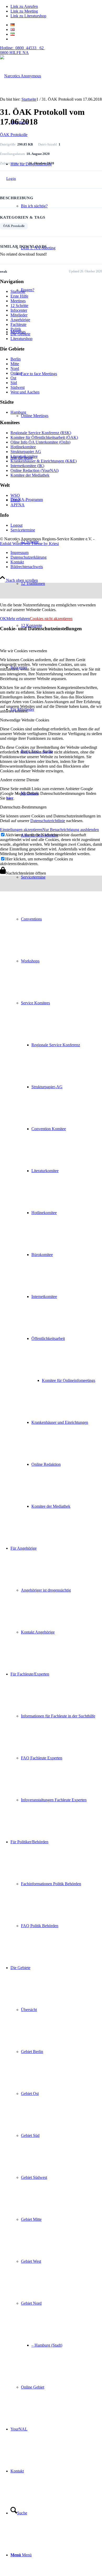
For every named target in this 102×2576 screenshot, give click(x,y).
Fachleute (18, 324)
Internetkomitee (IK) (27, 466)
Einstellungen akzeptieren (21, 830)
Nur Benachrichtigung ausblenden (71, 830)
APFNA (18, 505)
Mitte (15, 364)
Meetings (18, 301)
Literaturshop (21, 339)
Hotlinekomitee (23, 447)
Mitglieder (19, 315)
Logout (16, 525)
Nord (15, 368)
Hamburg (18, 412)
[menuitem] (56, 374)
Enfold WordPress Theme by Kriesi (29, 544)
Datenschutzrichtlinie (48, 821)
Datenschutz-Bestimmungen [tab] (23, 807)
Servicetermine (23, 530)
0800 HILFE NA (22, 50)
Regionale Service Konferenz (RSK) (41, 433)
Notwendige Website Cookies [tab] (25, 720)
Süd (14, 383)
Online (16, 373)
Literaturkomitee (24, 456)
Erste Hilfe (19, 296)
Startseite (18, 291)
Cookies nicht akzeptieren (51, 619)
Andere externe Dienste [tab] (19, 780)
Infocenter (19, 310)
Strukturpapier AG (26, 452)
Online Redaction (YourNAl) (35, 470)
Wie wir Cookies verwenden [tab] (24, 651)
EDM (15, 500)
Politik (16, 329)
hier (10, 798)
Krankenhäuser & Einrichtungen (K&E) (44, 461)
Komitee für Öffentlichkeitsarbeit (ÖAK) (44, 437)
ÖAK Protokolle (14, 135)
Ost (13, 378)
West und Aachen (25, 392)
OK (3, 619)
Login (11, 179)
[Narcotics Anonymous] (21, 76)
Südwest (18, 387)
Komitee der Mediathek (30, 475)
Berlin (16, 359)
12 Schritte (19, 306)
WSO (15, 495)
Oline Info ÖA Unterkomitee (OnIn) (40, 442)
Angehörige (20, 320)
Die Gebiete (20, 334)
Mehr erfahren (18, 619)
